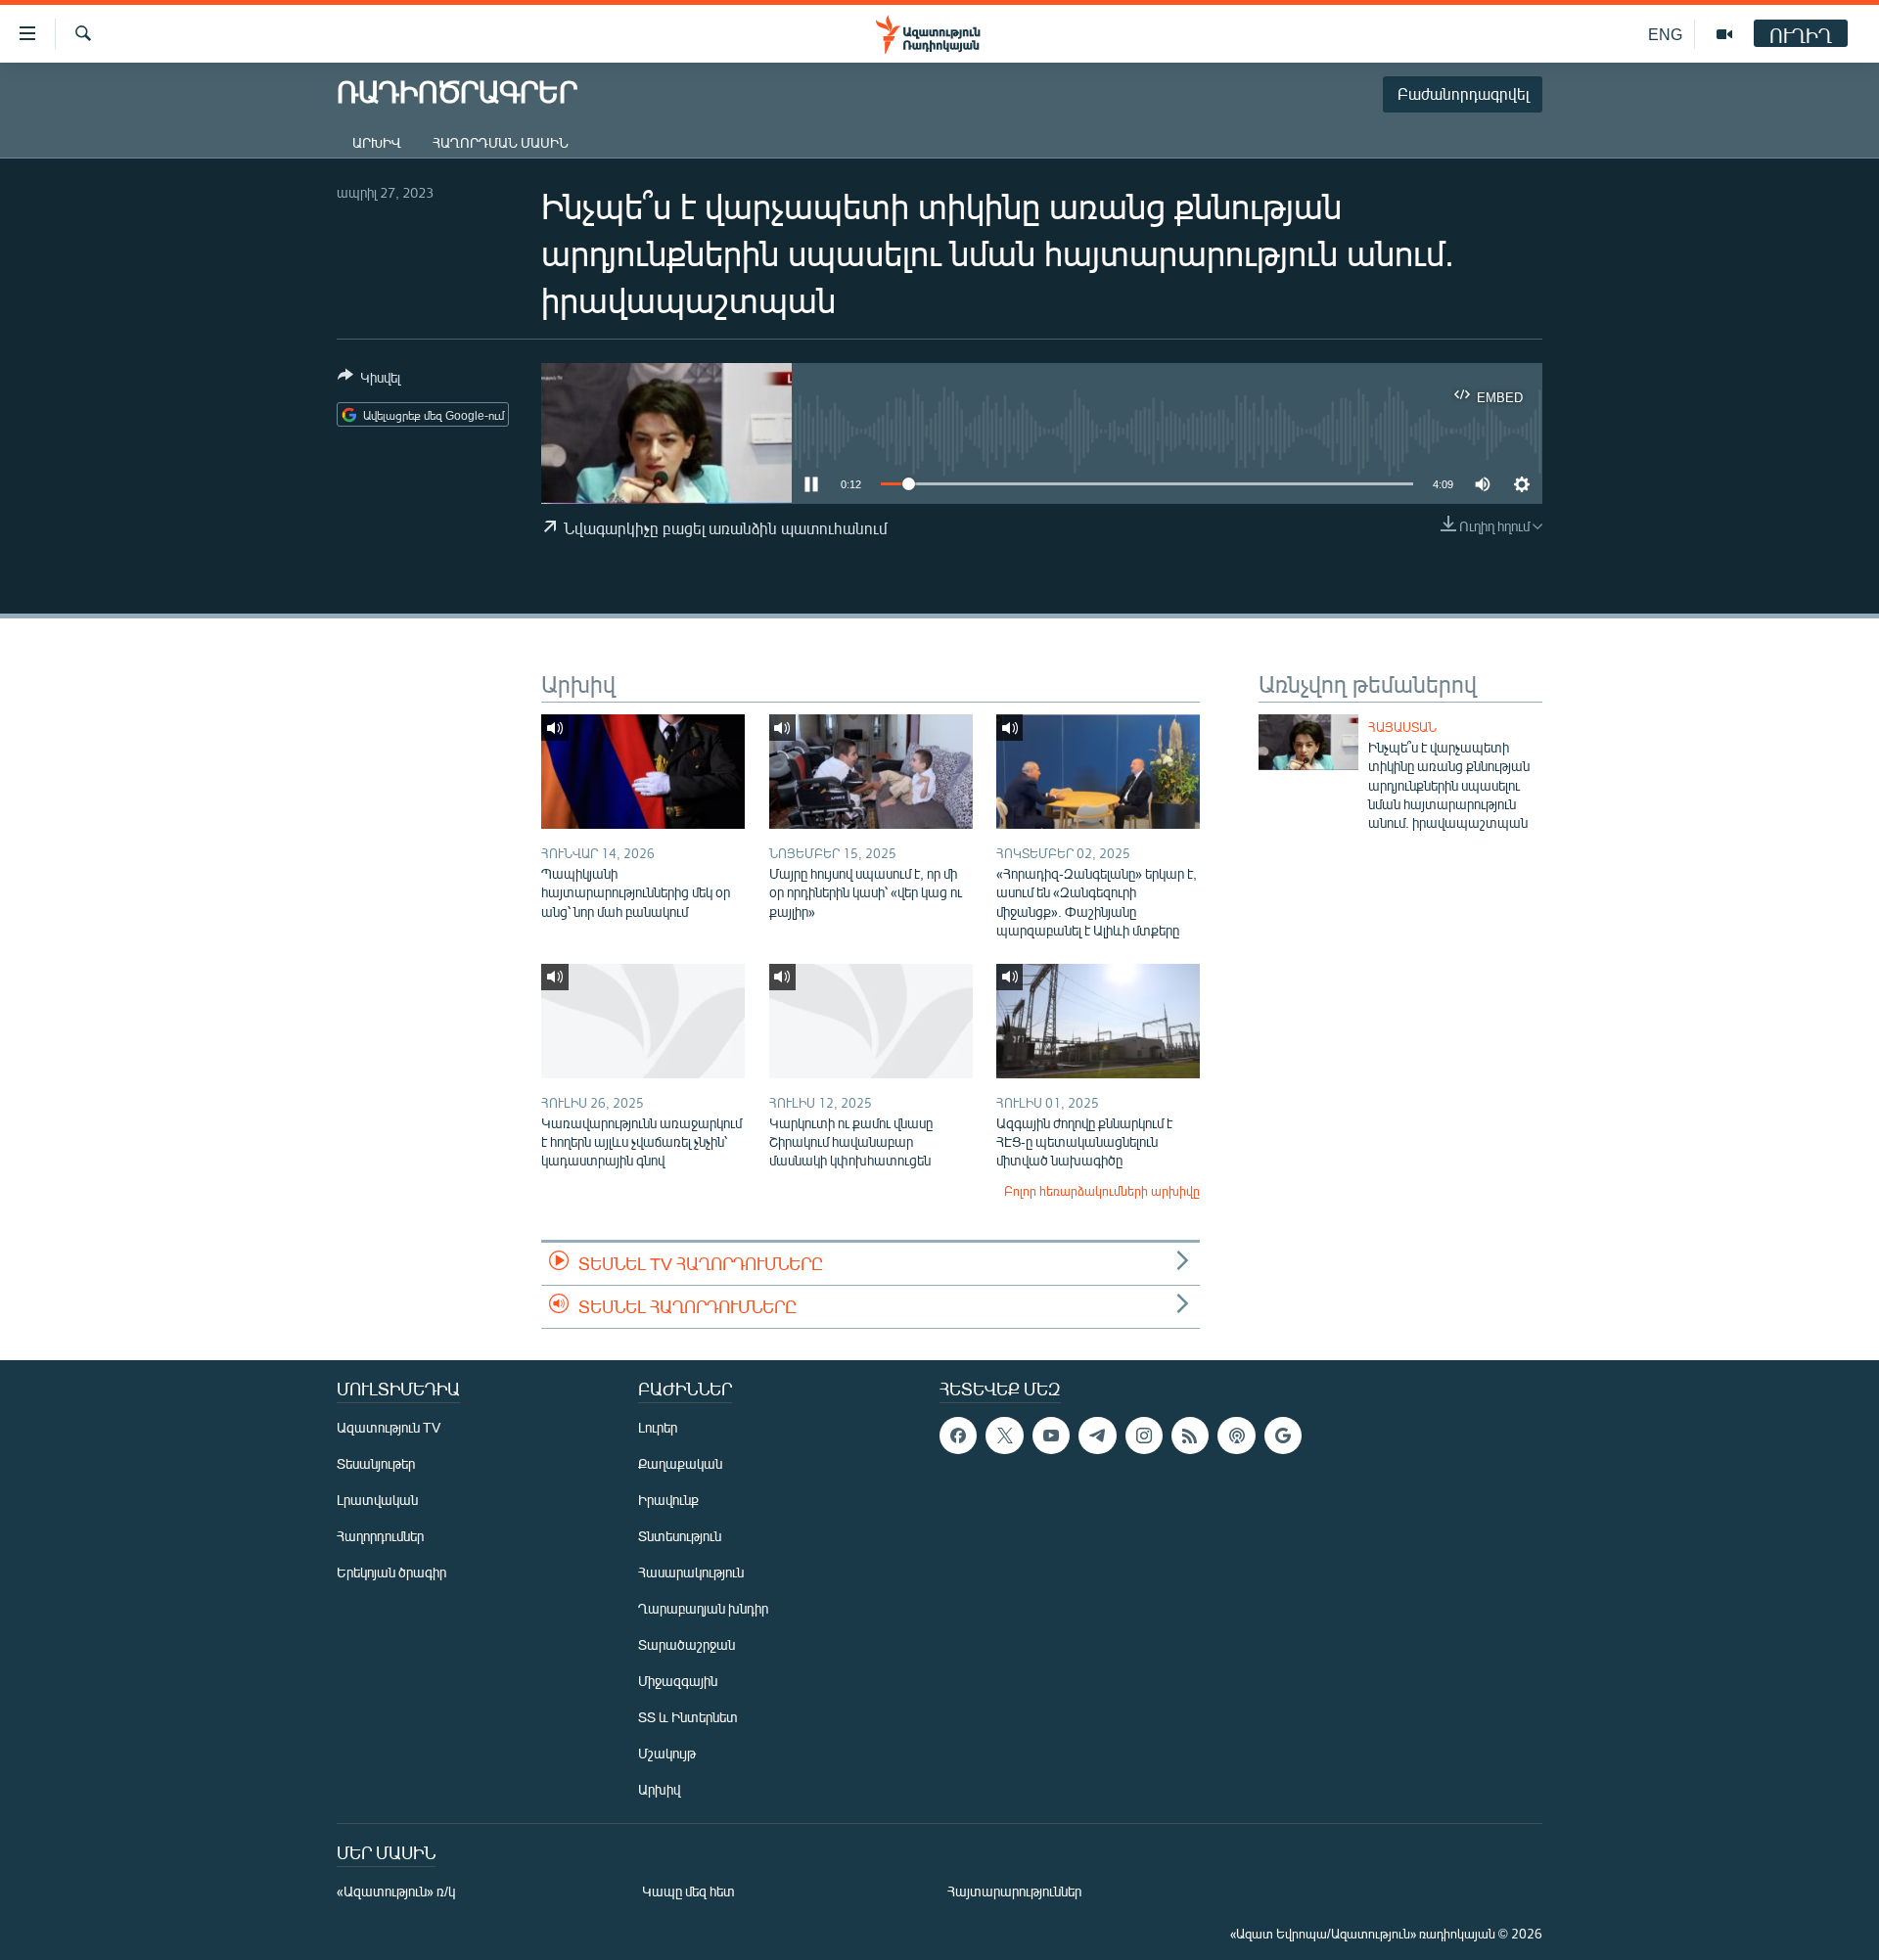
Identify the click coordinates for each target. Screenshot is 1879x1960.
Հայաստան (1402, 727)
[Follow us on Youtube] (1051, 1436)
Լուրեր (658, 1427)
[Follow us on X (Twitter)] (1004, 1436)
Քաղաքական (680, 1463)
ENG (1665, 34)
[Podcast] (1236, 1436)
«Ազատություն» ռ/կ (396, 1891)
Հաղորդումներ (380, 1536)
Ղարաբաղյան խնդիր (703, 1608)
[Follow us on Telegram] (1097, 1436)
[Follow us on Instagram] (1144, 1436)
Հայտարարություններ (1014, 1891)
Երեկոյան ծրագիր (391, 1572)
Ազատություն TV (389, 1427)
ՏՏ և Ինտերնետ (688, 1717)
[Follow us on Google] (1283, 1436)
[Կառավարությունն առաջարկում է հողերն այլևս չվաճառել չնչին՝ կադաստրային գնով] (643, 1021)
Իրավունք (668, 1500)
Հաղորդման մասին (501, 142)
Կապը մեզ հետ (688, 1891)
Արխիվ (377, 142)
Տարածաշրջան (687, 1644)
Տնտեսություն (680, 1536)
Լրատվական (377, 1500)
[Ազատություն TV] (1724, 34)
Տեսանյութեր (376, 1463)
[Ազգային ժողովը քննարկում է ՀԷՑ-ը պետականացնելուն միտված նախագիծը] (1098, 1021)
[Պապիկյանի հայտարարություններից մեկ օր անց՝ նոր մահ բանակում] (643, 772)
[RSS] (1190, 1436)
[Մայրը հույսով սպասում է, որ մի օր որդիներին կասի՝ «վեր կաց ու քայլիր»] (871, 772)
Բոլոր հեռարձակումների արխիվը (1102, 1191)
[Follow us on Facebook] (958, 1436)
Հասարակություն (691, 1572)
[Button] (369, 381)
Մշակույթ (667, 1753)
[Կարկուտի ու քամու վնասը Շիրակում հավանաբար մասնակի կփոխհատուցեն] (871, 1021)
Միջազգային (678, 1681)
